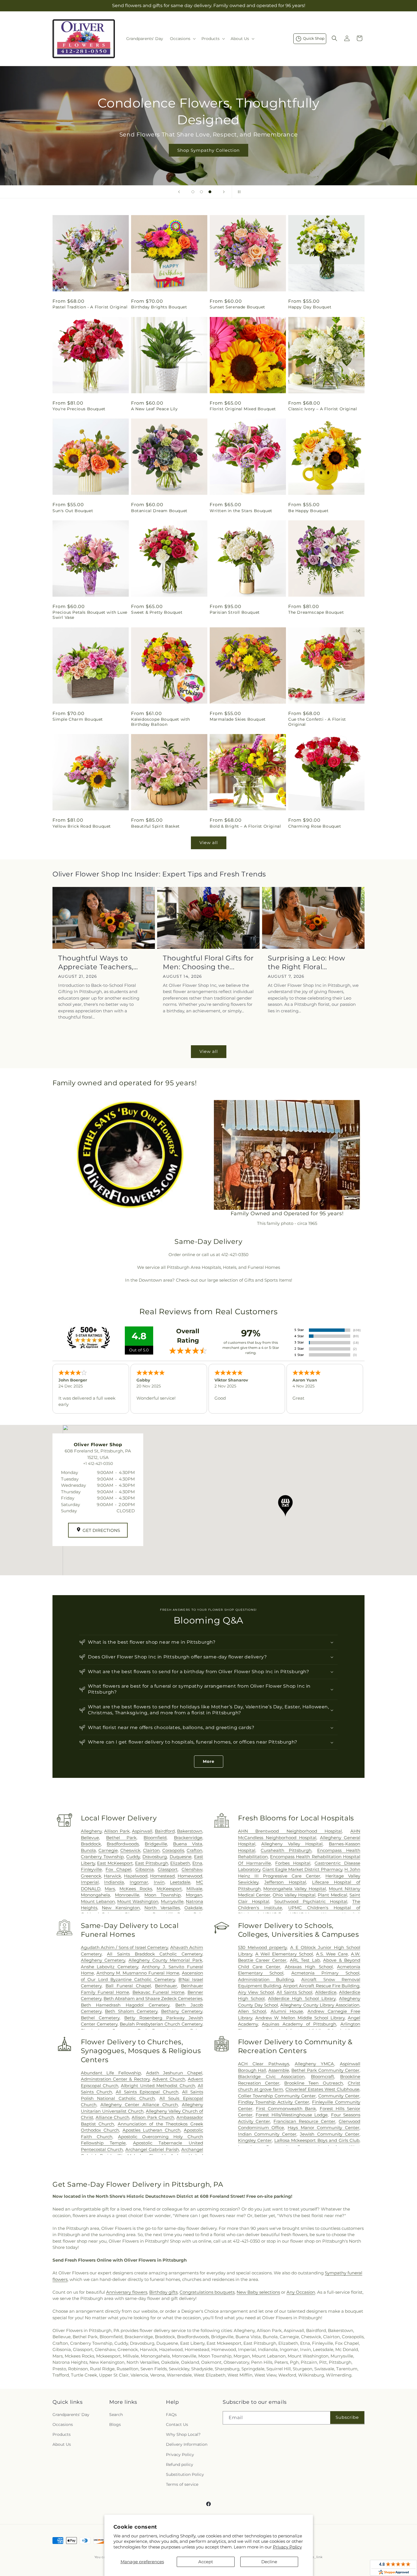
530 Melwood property (263, 1947)
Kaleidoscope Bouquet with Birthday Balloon (161, 722)
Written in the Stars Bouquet (241, 511)
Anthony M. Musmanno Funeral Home (138, 1973)
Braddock (91, 1844)
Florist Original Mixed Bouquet (243, 409)
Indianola (114, 1882)
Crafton (194, 1850)
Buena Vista (188, 1844)
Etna (197, 1863)
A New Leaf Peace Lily (154, 409)
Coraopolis (173, 1850)
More (209, 1761)
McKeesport (169, 1889)
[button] (182, 39)
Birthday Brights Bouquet (159, 307)
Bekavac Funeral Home (158, 1992)
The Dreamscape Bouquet (316, 612)
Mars (110, 1889)
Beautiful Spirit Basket (155, 826)
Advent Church (169, 2079)
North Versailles (162, 1908)
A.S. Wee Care (332, 1954)
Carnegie (108, 1850)
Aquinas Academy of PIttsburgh (299, 2024)
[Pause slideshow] (238, 192)
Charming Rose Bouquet (315, 826)
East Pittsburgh (152, 1863)
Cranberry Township (102, 1857)
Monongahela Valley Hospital (295, 1889)
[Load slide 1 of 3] (193, 192)
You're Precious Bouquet (79, 409)
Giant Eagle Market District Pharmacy (302, 1869)
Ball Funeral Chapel (128, 1986)
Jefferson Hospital (285, 1882)
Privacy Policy (287, 2547)
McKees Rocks (136, 1889)
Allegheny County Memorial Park (165, 1960)
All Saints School (294, 1992)
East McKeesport (115, 1863)
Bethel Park (121, 1838)
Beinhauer (166, 1986)
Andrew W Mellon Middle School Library (300, 2018)
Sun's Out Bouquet (73, 511)
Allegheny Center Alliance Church (139, 2105)
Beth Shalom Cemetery (131, 2011)
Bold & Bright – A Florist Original (245, 826)
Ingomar (139, 1882)
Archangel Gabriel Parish (152, 2149)
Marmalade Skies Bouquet (238, 719)
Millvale (194, 1889)
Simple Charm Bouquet (78, 719)
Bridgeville (156, 1844)
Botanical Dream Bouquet (159, 511)
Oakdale (193, 1908)
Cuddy (133, 1857)
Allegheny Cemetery (103, 1960)
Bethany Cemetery (182, 2011)
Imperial (90, 1882)
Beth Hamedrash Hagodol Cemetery (125, 2005)
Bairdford (165, 1831)
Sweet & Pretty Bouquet (157, 612)
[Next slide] (224, 192)
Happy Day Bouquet (310, 307)
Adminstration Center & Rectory (115, 2079)
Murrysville (172, 1901)
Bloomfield (155, 1838)
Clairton (151, 1850)
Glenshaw (192, 1869)
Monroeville (127, 1895)
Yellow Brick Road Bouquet (82, 826)
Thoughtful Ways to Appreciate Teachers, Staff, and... (96, 963)
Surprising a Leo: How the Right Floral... (307, 962)
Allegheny (91, 1831)
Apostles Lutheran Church (151, 2130)
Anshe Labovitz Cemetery (109, 1967)
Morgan (194, 1895)
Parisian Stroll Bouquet (235, 612)
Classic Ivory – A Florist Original (323, 409)
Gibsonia (145, 1869)
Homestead (162, 1876)
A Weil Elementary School (284, 1954)
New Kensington (121, 1908)
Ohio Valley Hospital (294, 1895)
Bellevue (90, 1838)
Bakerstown (190, 1831)
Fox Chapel (118, 1869)
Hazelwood (136, 1876)
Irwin (159, 1882)
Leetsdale (180, 1882)
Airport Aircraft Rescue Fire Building (321, 1986)
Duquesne (181, 1857)
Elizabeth (180, 1863)
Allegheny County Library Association (320, 2005)
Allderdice (326, 1992)
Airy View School (256, 1992)
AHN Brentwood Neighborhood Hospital (290, 1831)
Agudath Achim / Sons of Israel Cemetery (125, 1947)
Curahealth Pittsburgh (286, 1850)
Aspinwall (142, 1831)
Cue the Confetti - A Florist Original (317, 722)
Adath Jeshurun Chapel (174, 2073)
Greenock (91, 1876)
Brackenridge (188, 1838)
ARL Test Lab (305, 1960)
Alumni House (287, 2011)
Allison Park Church (153, 2117)
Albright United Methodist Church (158, 2086)
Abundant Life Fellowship (111, 2073)
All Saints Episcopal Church (147, 2092)
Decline (269, 2562)
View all (209, 843)
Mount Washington (138, 1901)
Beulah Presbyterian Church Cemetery (161, 2024)
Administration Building (266, 1979)
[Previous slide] (179, 192)
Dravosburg (155, 1857)
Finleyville (91, 1869)
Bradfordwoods (123, 1844)
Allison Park (117, 1831)
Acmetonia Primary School (325, 1973)
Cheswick (130, 1850)
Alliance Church (112, 2117)
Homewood (190, 1876)
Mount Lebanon (98, 1901)
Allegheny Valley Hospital (292, 1844)
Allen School (252, 2011)
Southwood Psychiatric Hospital (311, 1901)
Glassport (168, 1869)
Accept (206, 2562)
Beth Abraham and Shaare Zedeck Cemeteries (153, 1998)
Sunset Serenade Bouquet (237, 307)
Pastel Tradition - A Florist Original (90, 307)
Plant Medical (332, 1895)
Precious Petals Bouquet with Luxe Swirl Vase (90, 615)
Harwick (112, 1876)
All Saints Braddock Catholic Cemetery (155, 1954)
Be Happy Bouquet (308, 511)
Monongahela (95, 1895)
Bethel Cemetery (100, 2018)
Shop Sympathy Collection (208, 150)
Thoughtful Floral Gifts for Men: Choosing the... (208, 962)
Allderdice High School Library (302, 1998)
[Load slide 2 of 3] (201, 192)
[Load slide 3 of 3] (210, 192)
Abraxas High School (309, 1967)
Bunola (88, 1850)
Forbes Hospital (293, 1863)
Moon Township (163, 1895)
